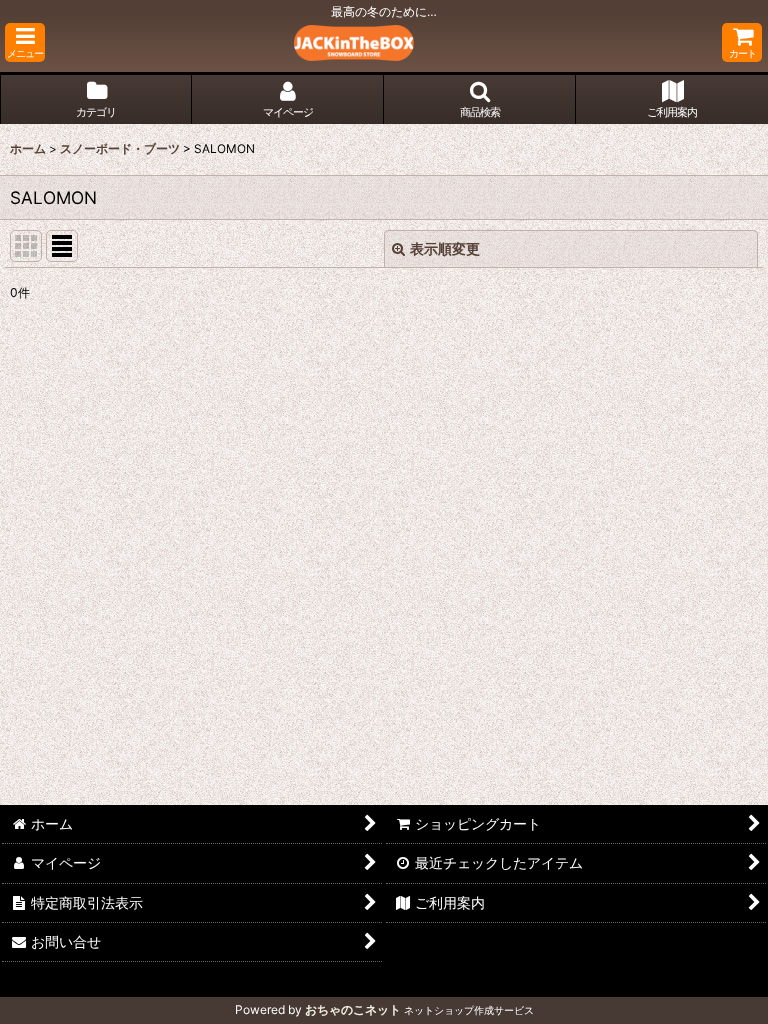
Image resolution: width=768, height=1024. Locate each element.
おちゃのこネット (353, 1009)
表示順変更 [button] (445, 248)
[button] (25, 42)
